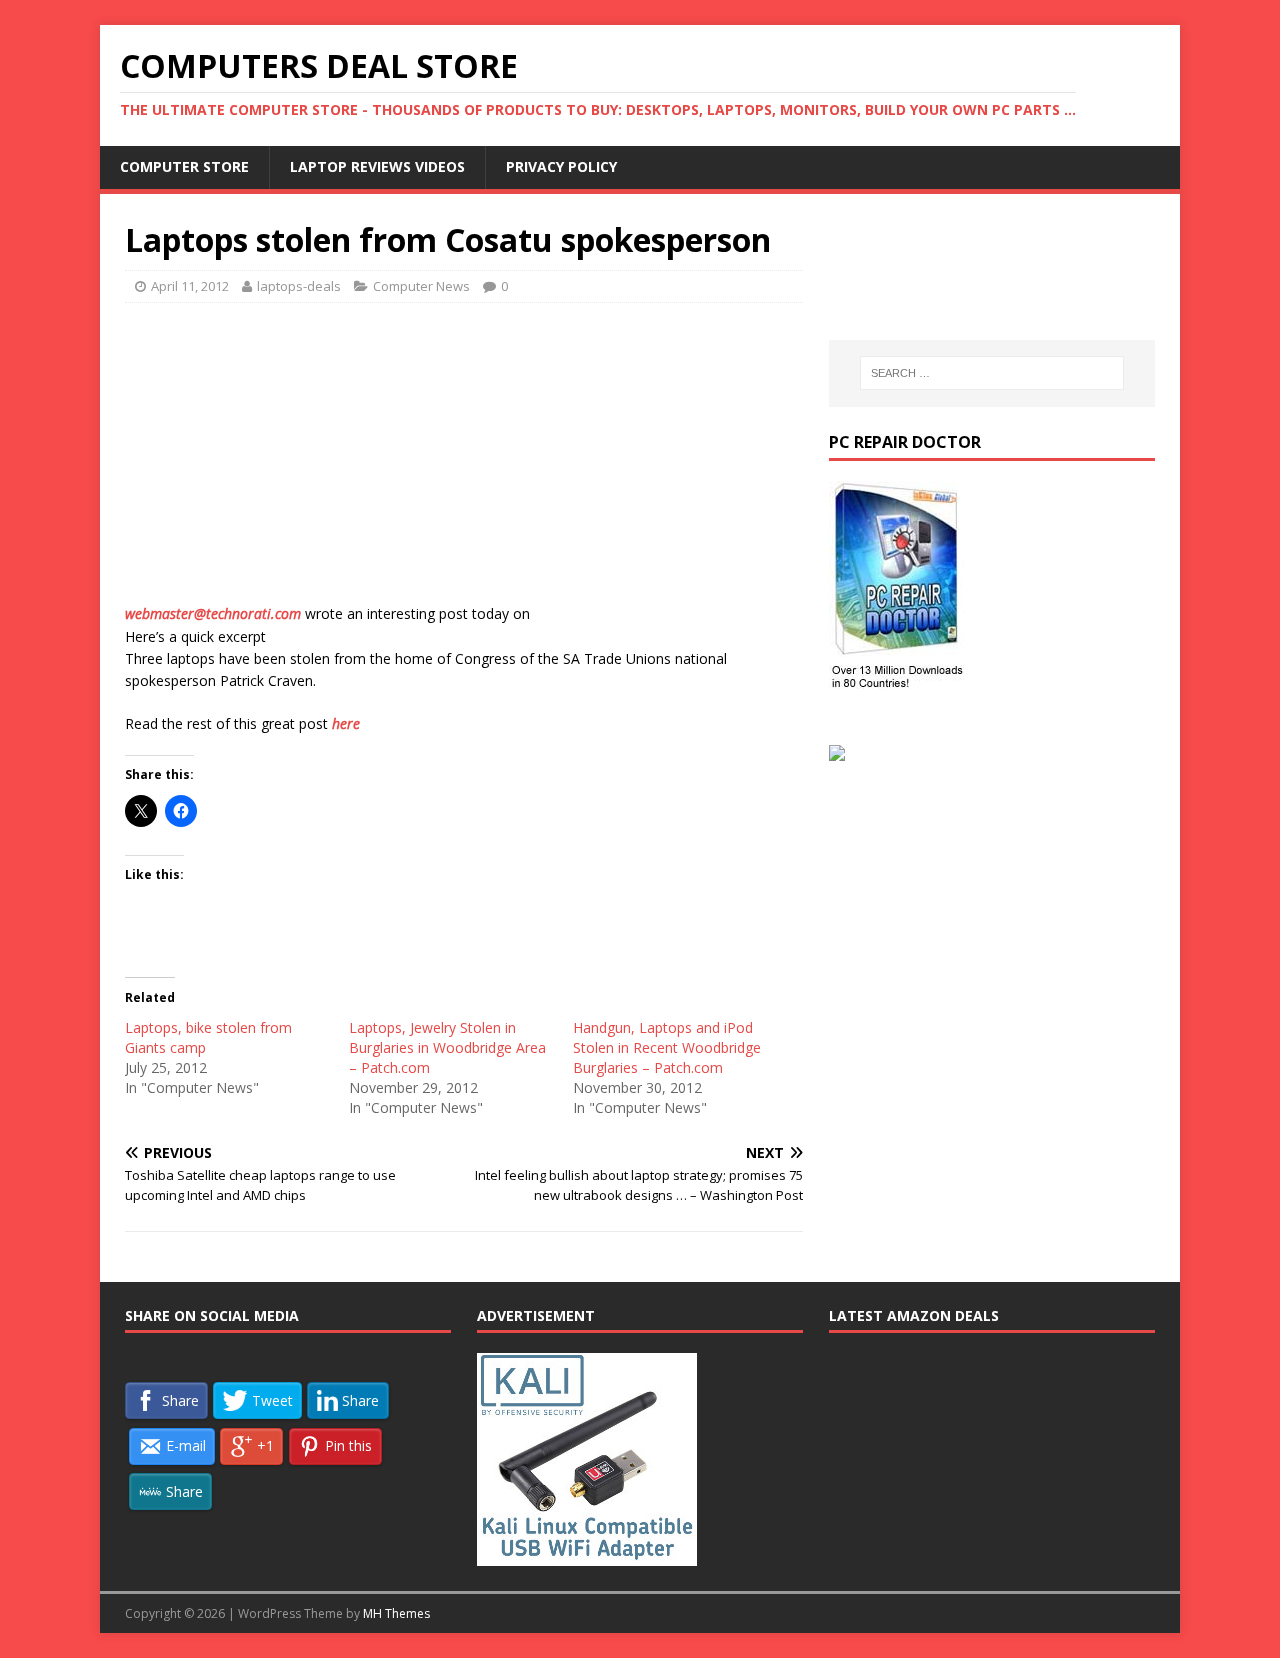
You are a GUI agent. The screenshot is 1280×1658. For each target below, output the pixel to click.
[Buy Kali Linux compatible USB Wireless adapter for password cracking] (587, 1555)
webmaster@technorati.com (213, 613)
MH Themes (396, 1613)
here (346, 723)
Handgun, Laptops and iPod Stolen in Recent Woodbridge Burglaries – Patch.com (667, 1047)
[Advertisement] (464, 463)
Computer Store (184, 166)
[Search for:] (992, 373)
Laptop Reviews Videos (377, 166)
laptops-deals (299, 286)
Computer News (421, 286)
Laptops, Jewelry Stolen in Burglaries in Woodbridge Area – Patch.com (447, 1047)
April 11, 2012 (190, 286)
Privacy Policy (561, 166)
